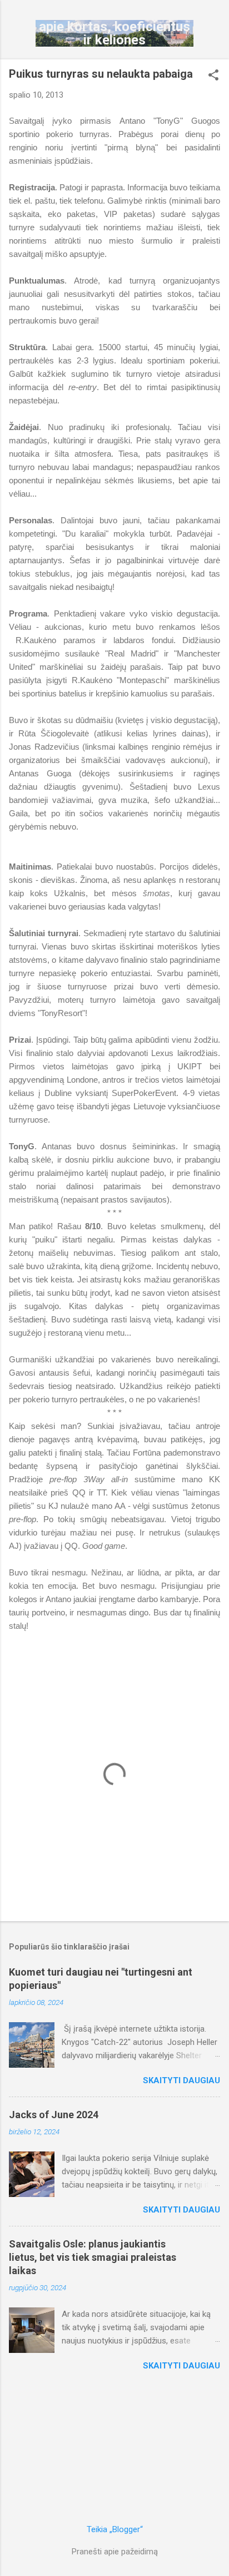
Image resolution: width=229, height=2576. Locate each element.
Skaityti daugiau (181, 2080)
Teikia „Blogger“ (115, 2529)
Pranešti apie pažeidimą (115, 2552)
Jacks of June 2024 (54, 2115)
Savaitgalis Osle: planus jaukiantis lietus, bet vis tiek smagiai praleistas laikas (93, 2257)
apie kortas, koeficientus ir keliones (114, 33)
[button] (213, 76)
